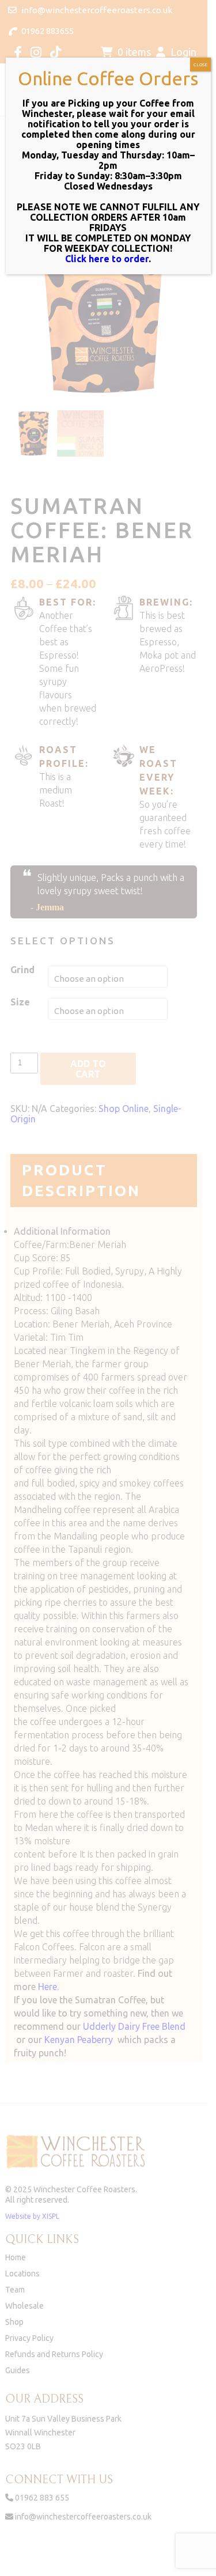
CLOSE (200, 65)
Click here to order (107, 259)
